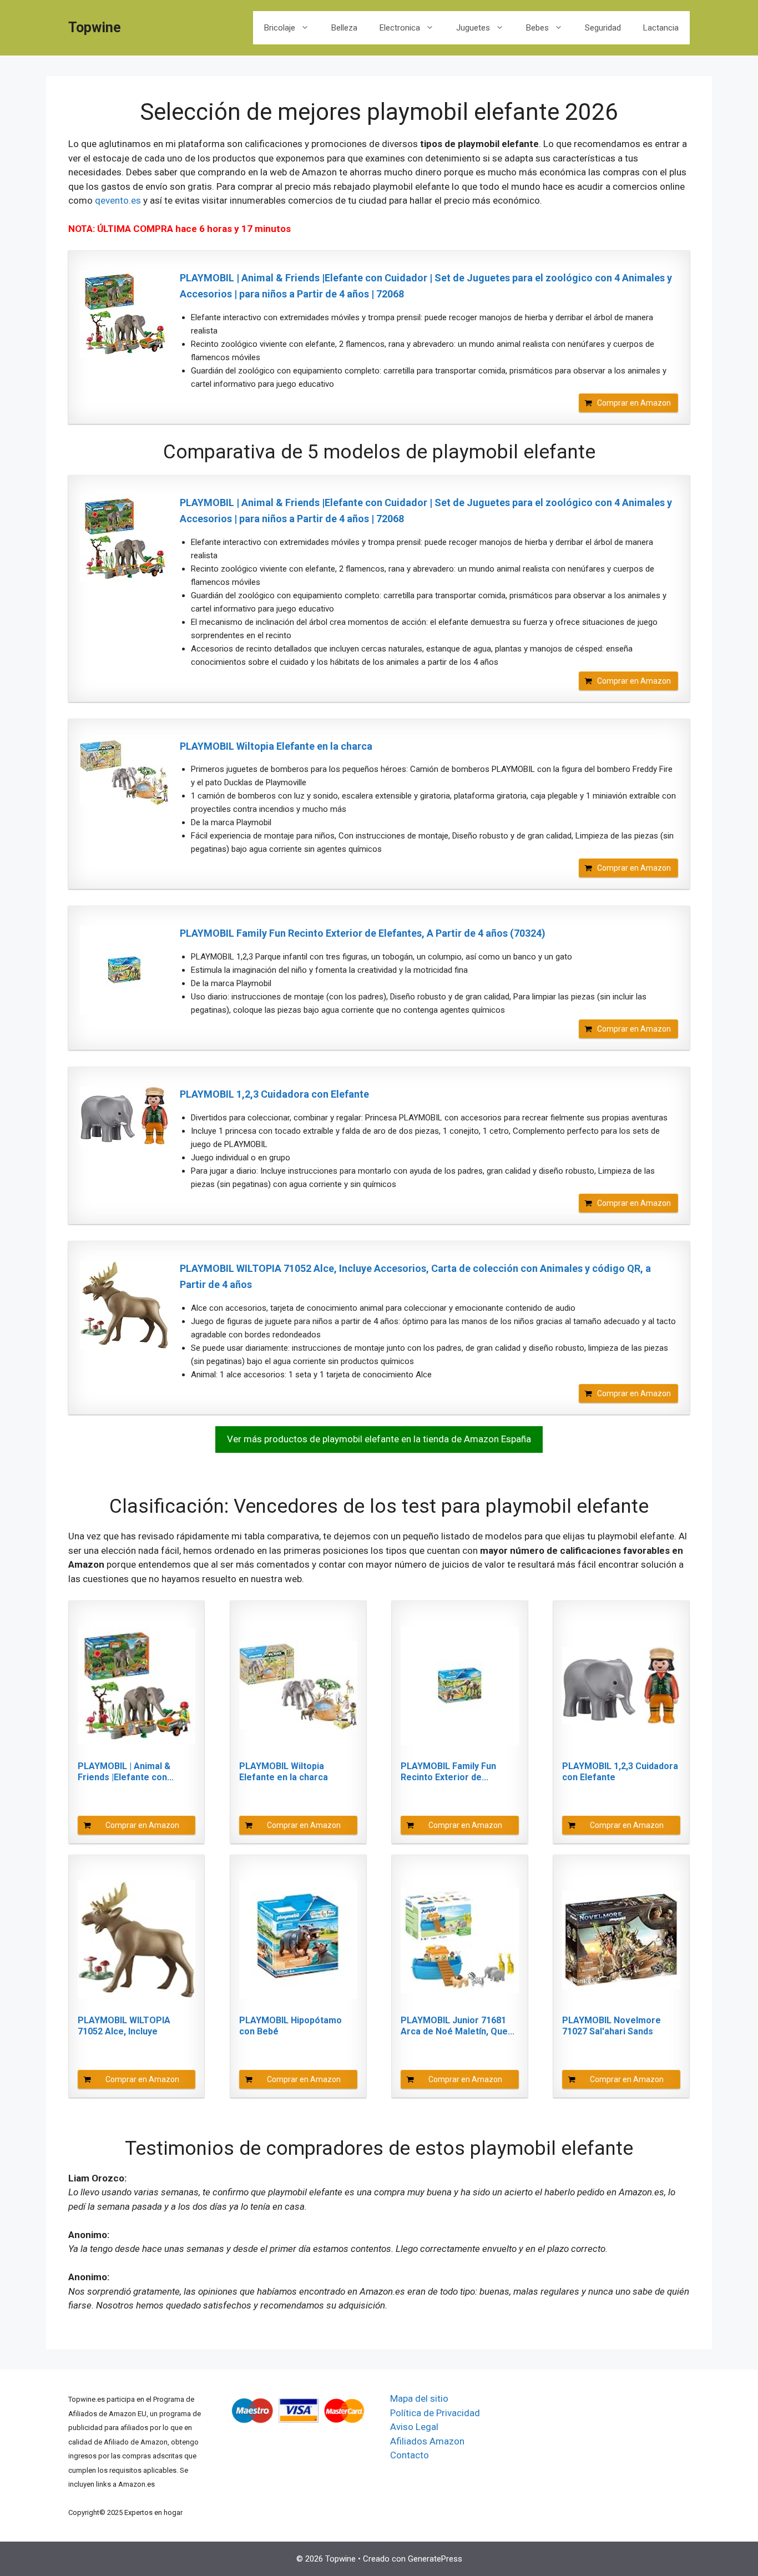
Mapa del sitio (419, 2398)
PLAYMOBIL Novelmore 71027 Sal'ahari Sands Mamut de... (612, 2026)
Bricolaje (280, 28)
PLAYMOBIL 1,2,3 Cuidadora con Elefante (274, 1094)
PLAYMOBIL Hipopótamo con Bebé (290, 2026)
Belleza (344, 28)
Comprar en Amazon (634, 403)
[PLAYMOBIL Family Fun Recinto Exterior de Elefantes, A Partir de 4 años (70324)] (124, 970)
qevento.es (118, 200)
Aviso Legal (414, 2427)
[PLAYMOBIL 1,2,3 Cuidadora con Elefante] (124, 1116)
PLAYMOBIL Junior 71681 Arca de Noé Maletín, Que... (458, 2026)
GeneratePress (435, 2559)
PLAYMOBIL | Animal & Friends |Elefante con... (126, 1772)
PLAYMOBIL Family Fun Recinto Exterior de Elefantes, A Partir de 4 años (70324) (363, 933)
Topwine (95, 27)
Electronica (400, 28)
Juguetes (473, 28)
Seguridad (603, 28)
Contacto (410, 2455)
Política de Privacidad (435, 2413)
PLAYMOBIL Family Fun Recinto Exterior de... (448, 1772)
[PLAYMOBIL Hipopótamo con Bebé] (298, 1940)
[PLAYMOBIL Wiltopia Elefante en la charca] (124, 772)
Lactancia (661, 28)
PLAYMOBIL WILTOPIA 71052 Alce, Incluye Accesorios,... (124, 2026)
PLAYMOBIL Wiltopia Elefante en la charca (276, 746)
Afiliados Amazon (427, 2441)
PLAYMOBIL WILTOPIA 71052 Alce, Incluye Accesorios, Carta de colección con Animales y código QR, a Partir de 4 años (415, 1276)
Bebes (537, 28)
